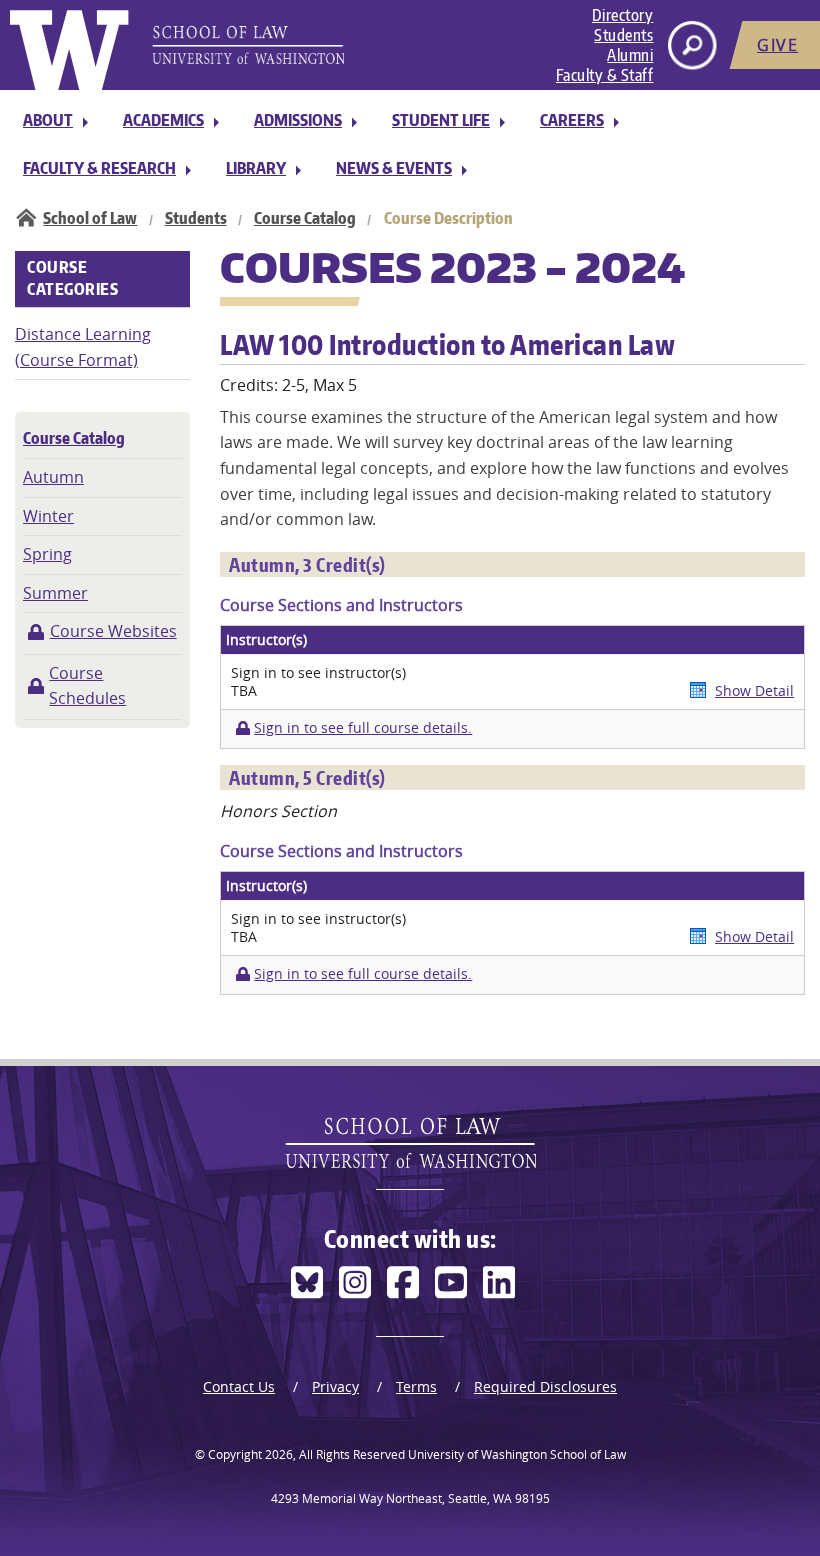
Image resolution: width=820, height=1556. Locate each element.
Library (256, 168)
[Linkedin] (499, 1282)
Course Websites (113, 631)
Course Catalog (305, 218)
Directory (623, 15)
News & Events (394, 168)
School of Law (90, 218)
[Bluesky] (307, 1282)
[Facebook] (403, 1282)
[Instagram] (355, 1282)
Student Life (441, 120)
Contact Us (239, 1386)
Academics (163, 120)
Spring (47, 554)
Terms (416, 1386)
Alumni (630, 55)
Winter (48, 516)
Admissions (298, 120)
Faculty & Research (99, 168)
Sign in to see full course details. (363, 728)
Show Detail (754, 690)
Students (623, 35)
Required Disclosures (545, 1386)
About (48, 120)
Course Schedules (87, 686)
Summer (55, 593)
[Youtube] (451, 1282)
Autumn (53, 477)
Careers (572, 120)
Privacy (335, 1386)
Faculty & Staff (605, 75)
